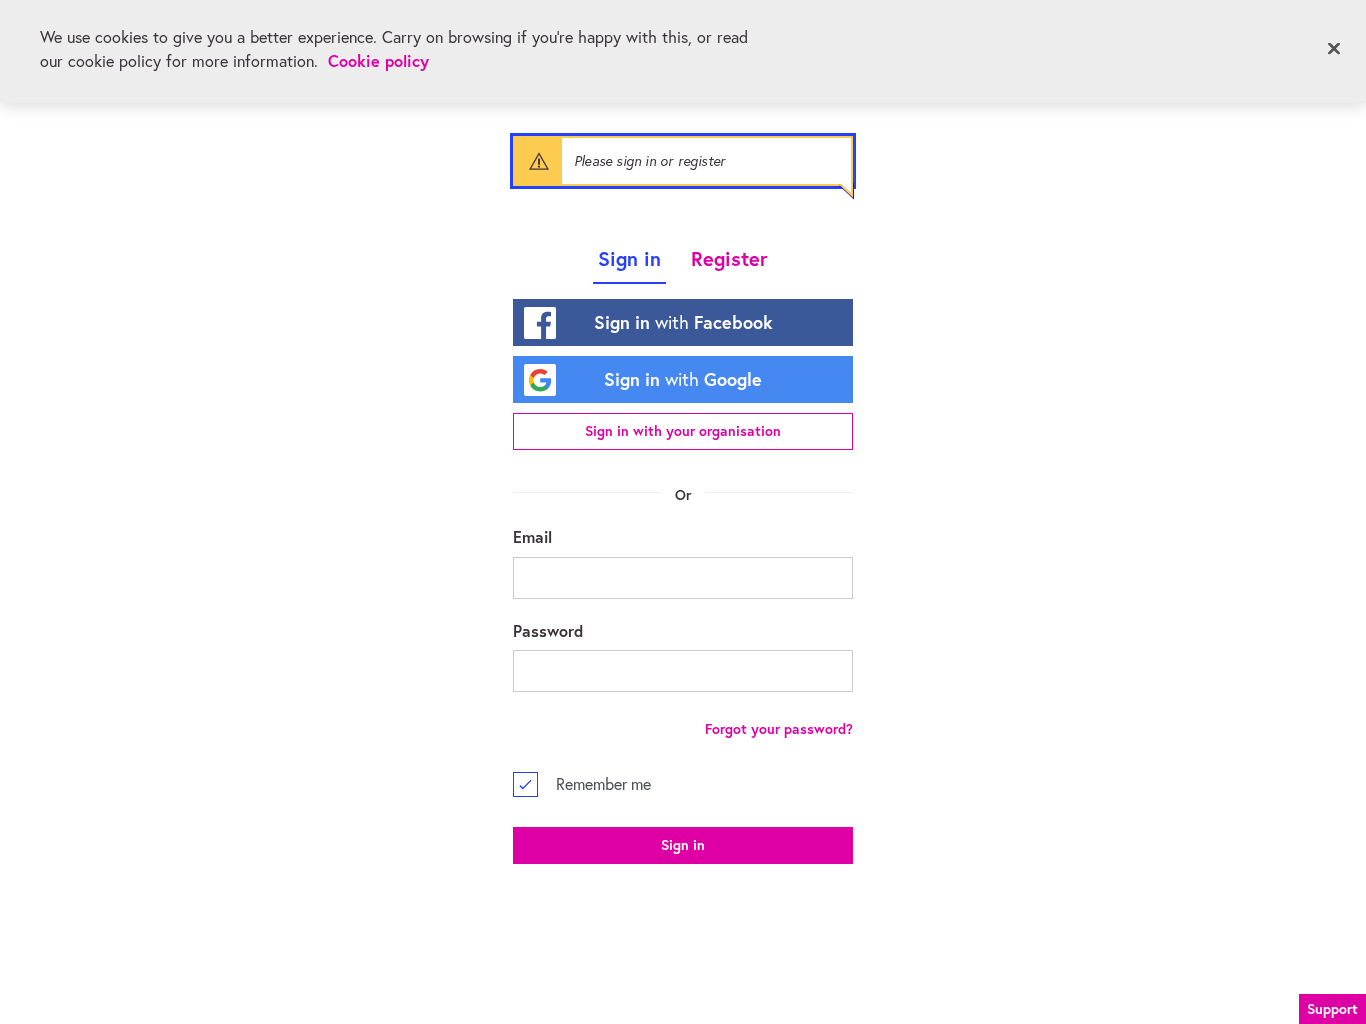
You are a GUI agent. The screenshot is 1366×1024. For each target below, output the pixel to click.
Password (548, 630)
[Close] (1334, 49)
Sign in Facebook (683, 322)
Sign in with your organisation (683, 431)
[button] (1332, 1006)
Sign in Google (683, 379)
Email (532, 536)
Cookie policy (378, 60)
